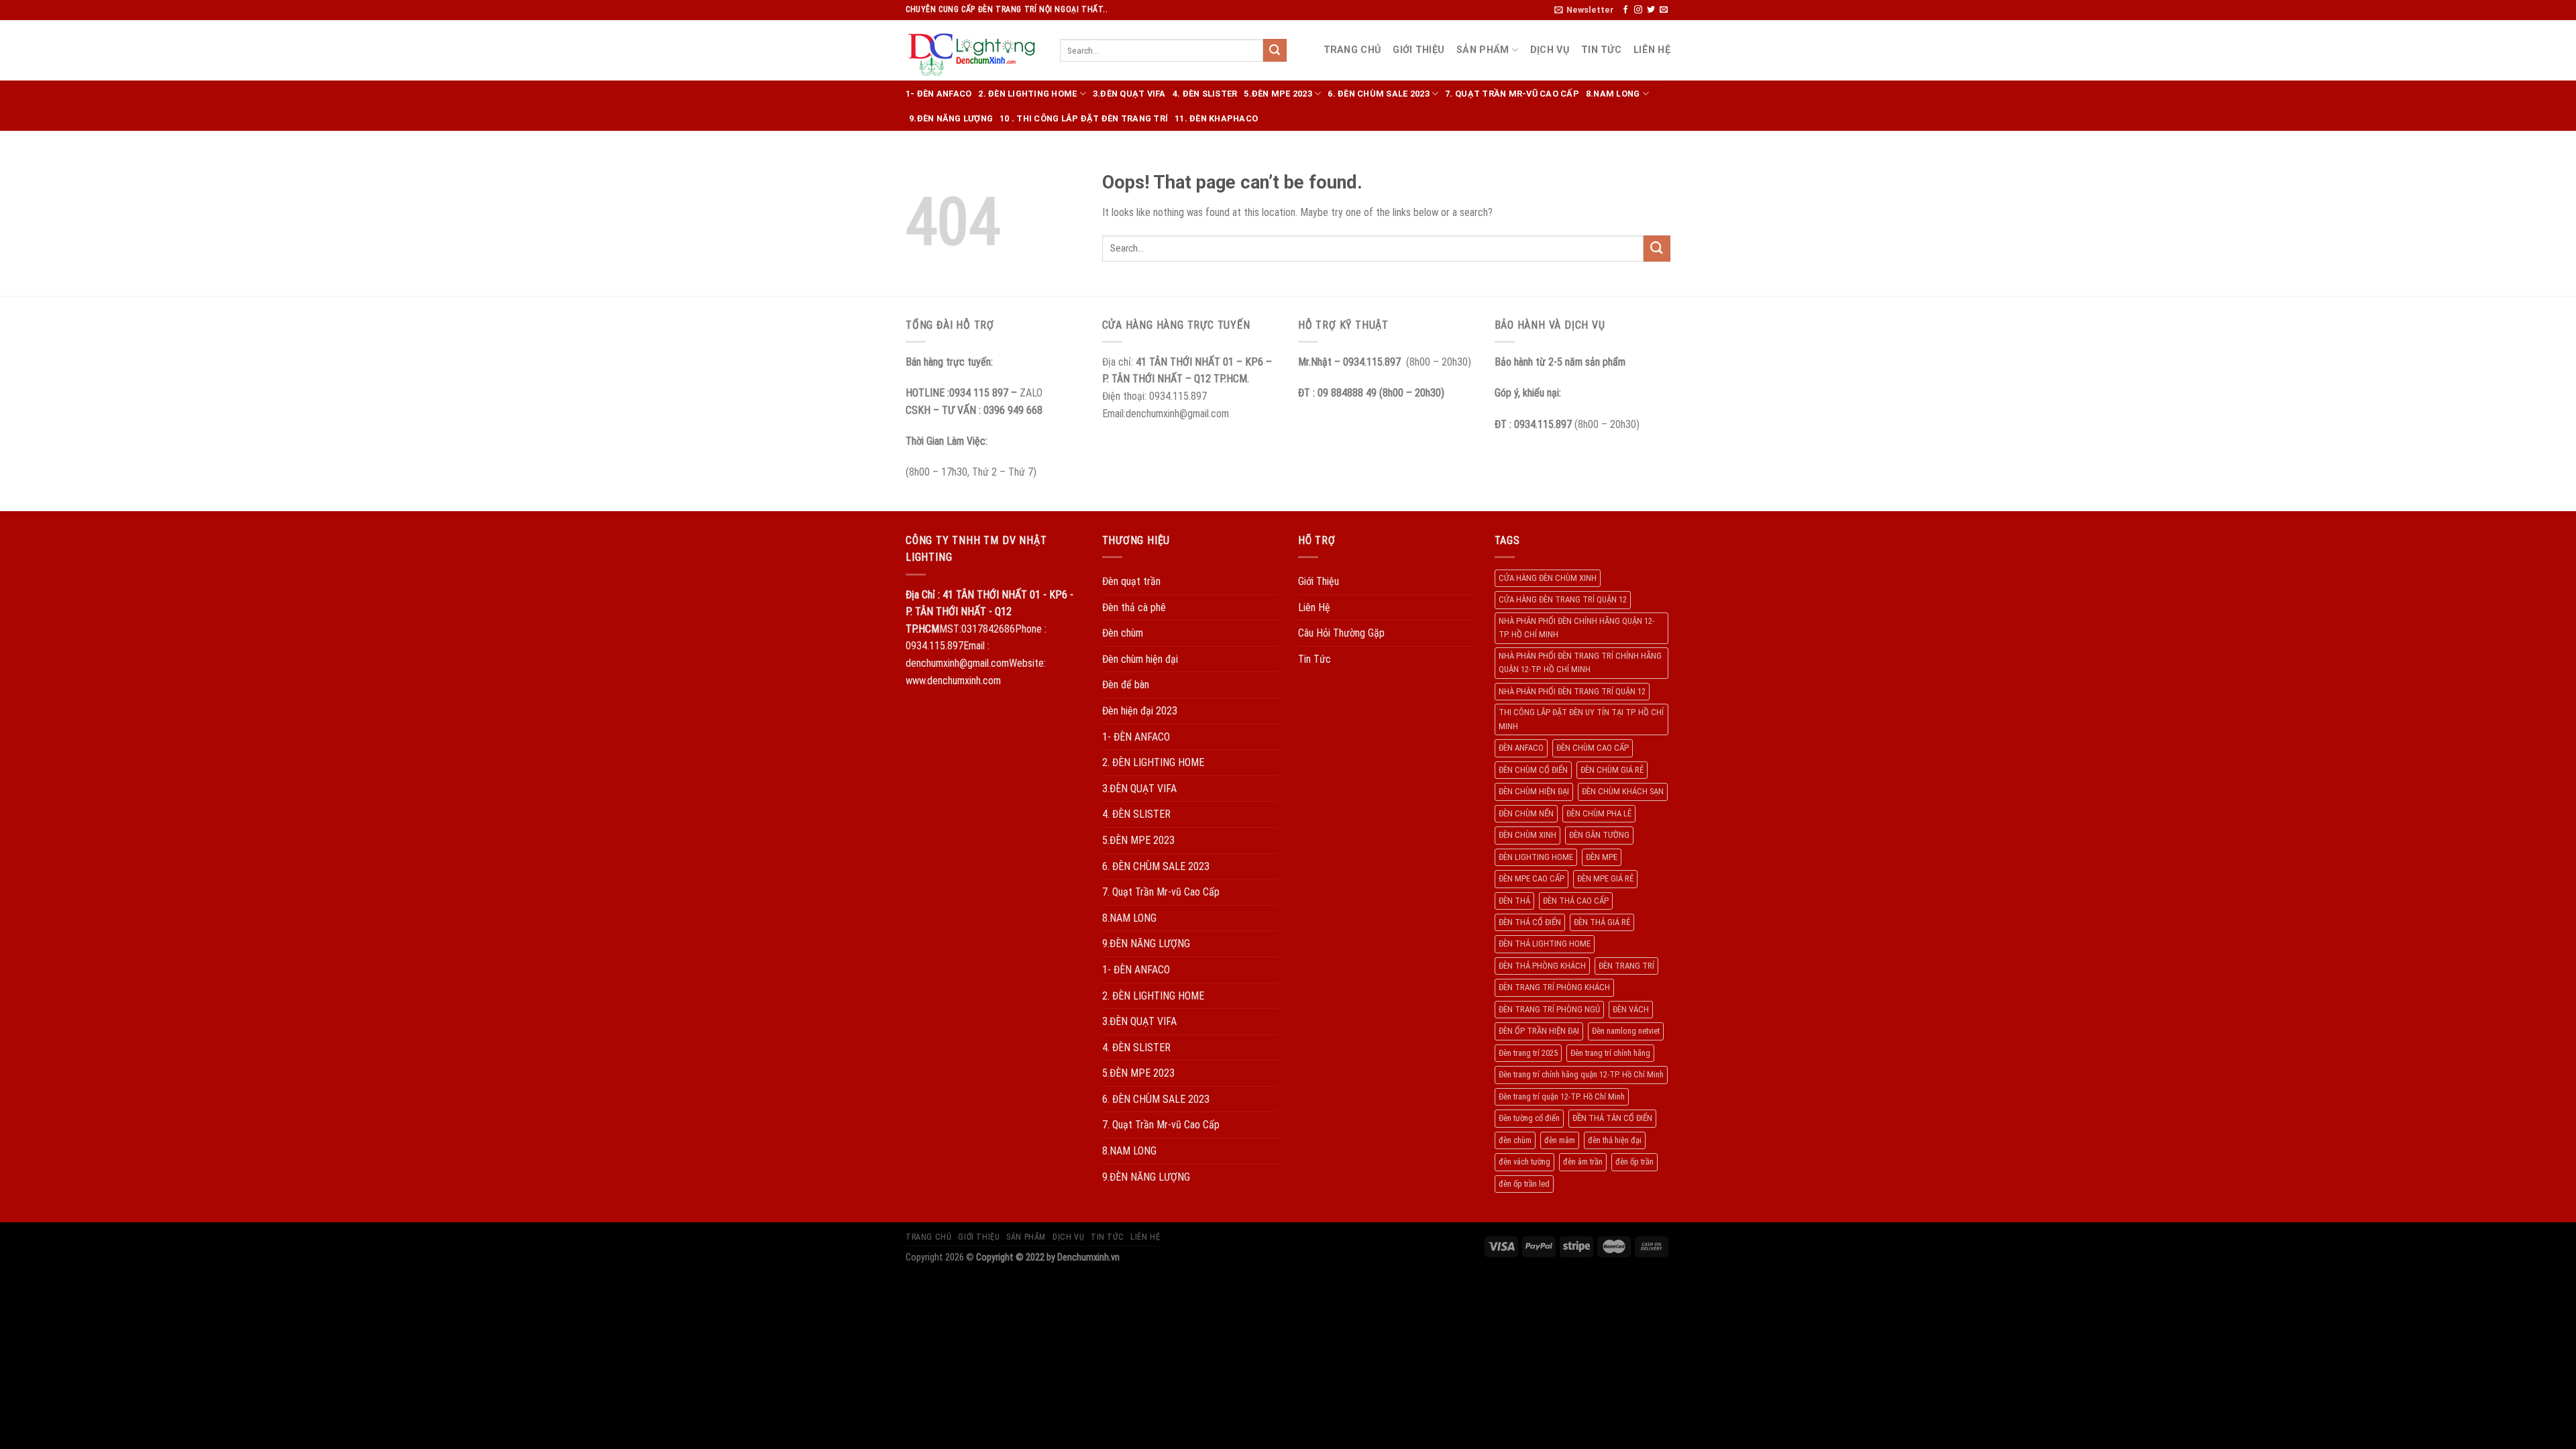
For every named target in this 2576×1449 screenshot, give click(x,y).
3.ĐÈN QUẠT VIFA (1129, 94)
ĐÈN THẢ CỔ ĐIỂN (1530, 922)
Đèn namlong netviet (1626, 1031)
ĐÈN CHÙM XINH (1527, 835)
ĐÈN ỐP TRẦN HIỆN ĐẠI (1539, 1031)
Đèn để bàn (1126, 685)
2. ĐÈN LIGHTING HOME (1027, 94)
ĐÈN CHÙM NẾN (1526, 813)
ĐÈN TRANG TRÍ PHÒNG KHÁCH (1554, 987)
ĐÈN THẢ (1514, 901)
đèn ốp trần (1634, 1162)
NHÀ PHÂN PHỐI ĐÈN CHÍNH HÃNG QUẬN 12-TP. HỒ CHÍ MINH (1576, 628)
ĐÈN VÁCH (1631, 1009)
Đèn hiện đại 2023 (1140, 711)
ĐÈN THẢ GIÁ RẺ (1602, 922)
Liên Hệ (1652, 50)
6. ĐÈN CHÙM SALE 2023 (1378, 94)
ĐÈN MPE (1602, 857)
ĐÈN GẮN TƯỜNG (1599, 835)
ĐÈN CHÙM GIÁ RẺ (1612, 770)
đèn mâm (1560, 1140)
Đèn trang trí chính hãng (1610, 1053)
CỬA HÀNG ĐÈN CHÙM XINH (1548, 578)
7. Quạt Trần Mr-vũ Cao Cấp (1512, 94)
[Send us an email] (1664, 10)
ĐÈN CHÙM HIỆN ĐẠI (1534, 791)
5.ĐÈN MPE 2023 (1278, 94)
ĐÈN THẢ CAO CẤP (1576, 901)
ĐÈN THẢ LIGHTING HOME (1545, 944)
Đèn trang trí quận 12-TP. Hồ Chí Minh (1562, 1096)
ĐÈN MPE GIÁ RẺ (1605, 878)
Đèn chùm (1123, 633)
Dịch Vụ (1550, 50)
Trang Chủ (1352, 50)
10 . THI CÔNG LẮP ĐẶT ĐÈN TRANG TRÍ (1084, 118)
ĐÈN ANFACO (1521, 748)
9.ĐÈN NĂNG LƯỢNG (951, 118)
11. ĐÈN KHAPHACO (1216, 118)
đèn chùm (1515, 1140)
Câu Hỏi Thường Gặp (1341, 633)
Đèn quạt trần (1131, 581)
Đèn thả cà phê (1134, 607)
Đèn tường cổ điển (1529, 1118)
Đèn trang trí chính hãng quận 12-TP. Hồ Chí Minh (1581, 1074)
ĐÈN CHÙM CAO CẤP (1593, 748)
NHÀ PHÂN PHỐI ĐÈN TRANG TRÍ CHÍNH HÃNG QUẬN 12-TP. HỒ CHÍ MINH (1580, 662)
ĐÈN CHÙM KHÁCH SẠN (1623, 791)
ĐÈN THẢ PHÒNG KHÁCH (1542, 966)
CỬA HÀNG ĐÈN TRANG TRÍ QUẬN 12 (1563, 599)
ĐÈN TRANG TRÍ (1626, 966)
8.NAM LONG (1613, 94)
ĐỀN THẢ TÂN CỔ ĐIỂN (1612, 1118)
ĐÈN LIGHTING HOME (1536, 857)
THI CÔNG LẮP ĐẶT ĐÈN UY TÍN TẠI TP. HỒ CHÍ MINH (1581, 719)
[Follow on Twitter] (1651, 10)
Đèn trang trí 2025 (1528, 1053)
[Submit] (1275, 50)
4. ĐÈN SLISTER (1205, 94)
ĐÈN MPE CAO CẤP (1532, 878)
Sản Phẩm (1483, 50)
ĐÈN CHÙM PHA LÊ (1599, 813)
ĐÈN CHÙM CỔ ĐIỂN (1533, 770)
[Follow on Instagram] (1638, 10)
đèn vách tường (1524, 1162)
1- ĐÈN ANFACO (938, 94)
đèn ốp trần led (1524, 1184)
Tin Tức (1601, 50)
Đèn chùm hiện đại (1140, 659)
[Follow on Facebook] (1625, 10)
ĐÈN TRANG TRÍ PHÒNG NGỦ (1549, 1009)
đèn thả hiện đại (1615, 1140)
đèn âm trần (1583, 1162)
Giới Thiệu (1418, 50)
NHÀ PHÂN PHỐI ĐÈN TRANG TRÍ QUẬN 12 (1572, 691)
